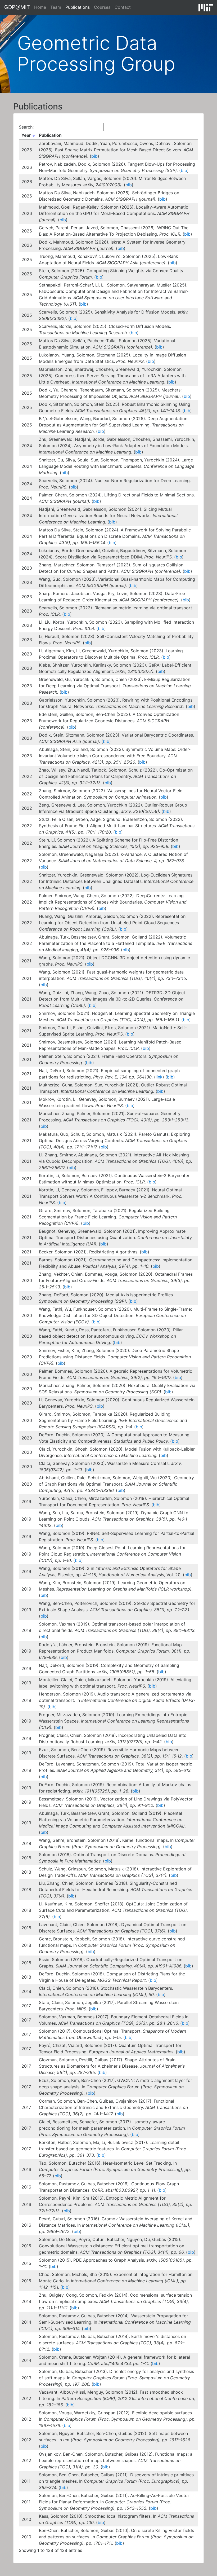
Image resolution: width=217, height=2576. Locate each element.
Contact (123, 7)
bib (94, 156)
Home (40, 7)
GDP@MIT (17, 7)
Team (56, 7)
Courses (102, 7)
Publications (78, 7)
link (159, 1077)
